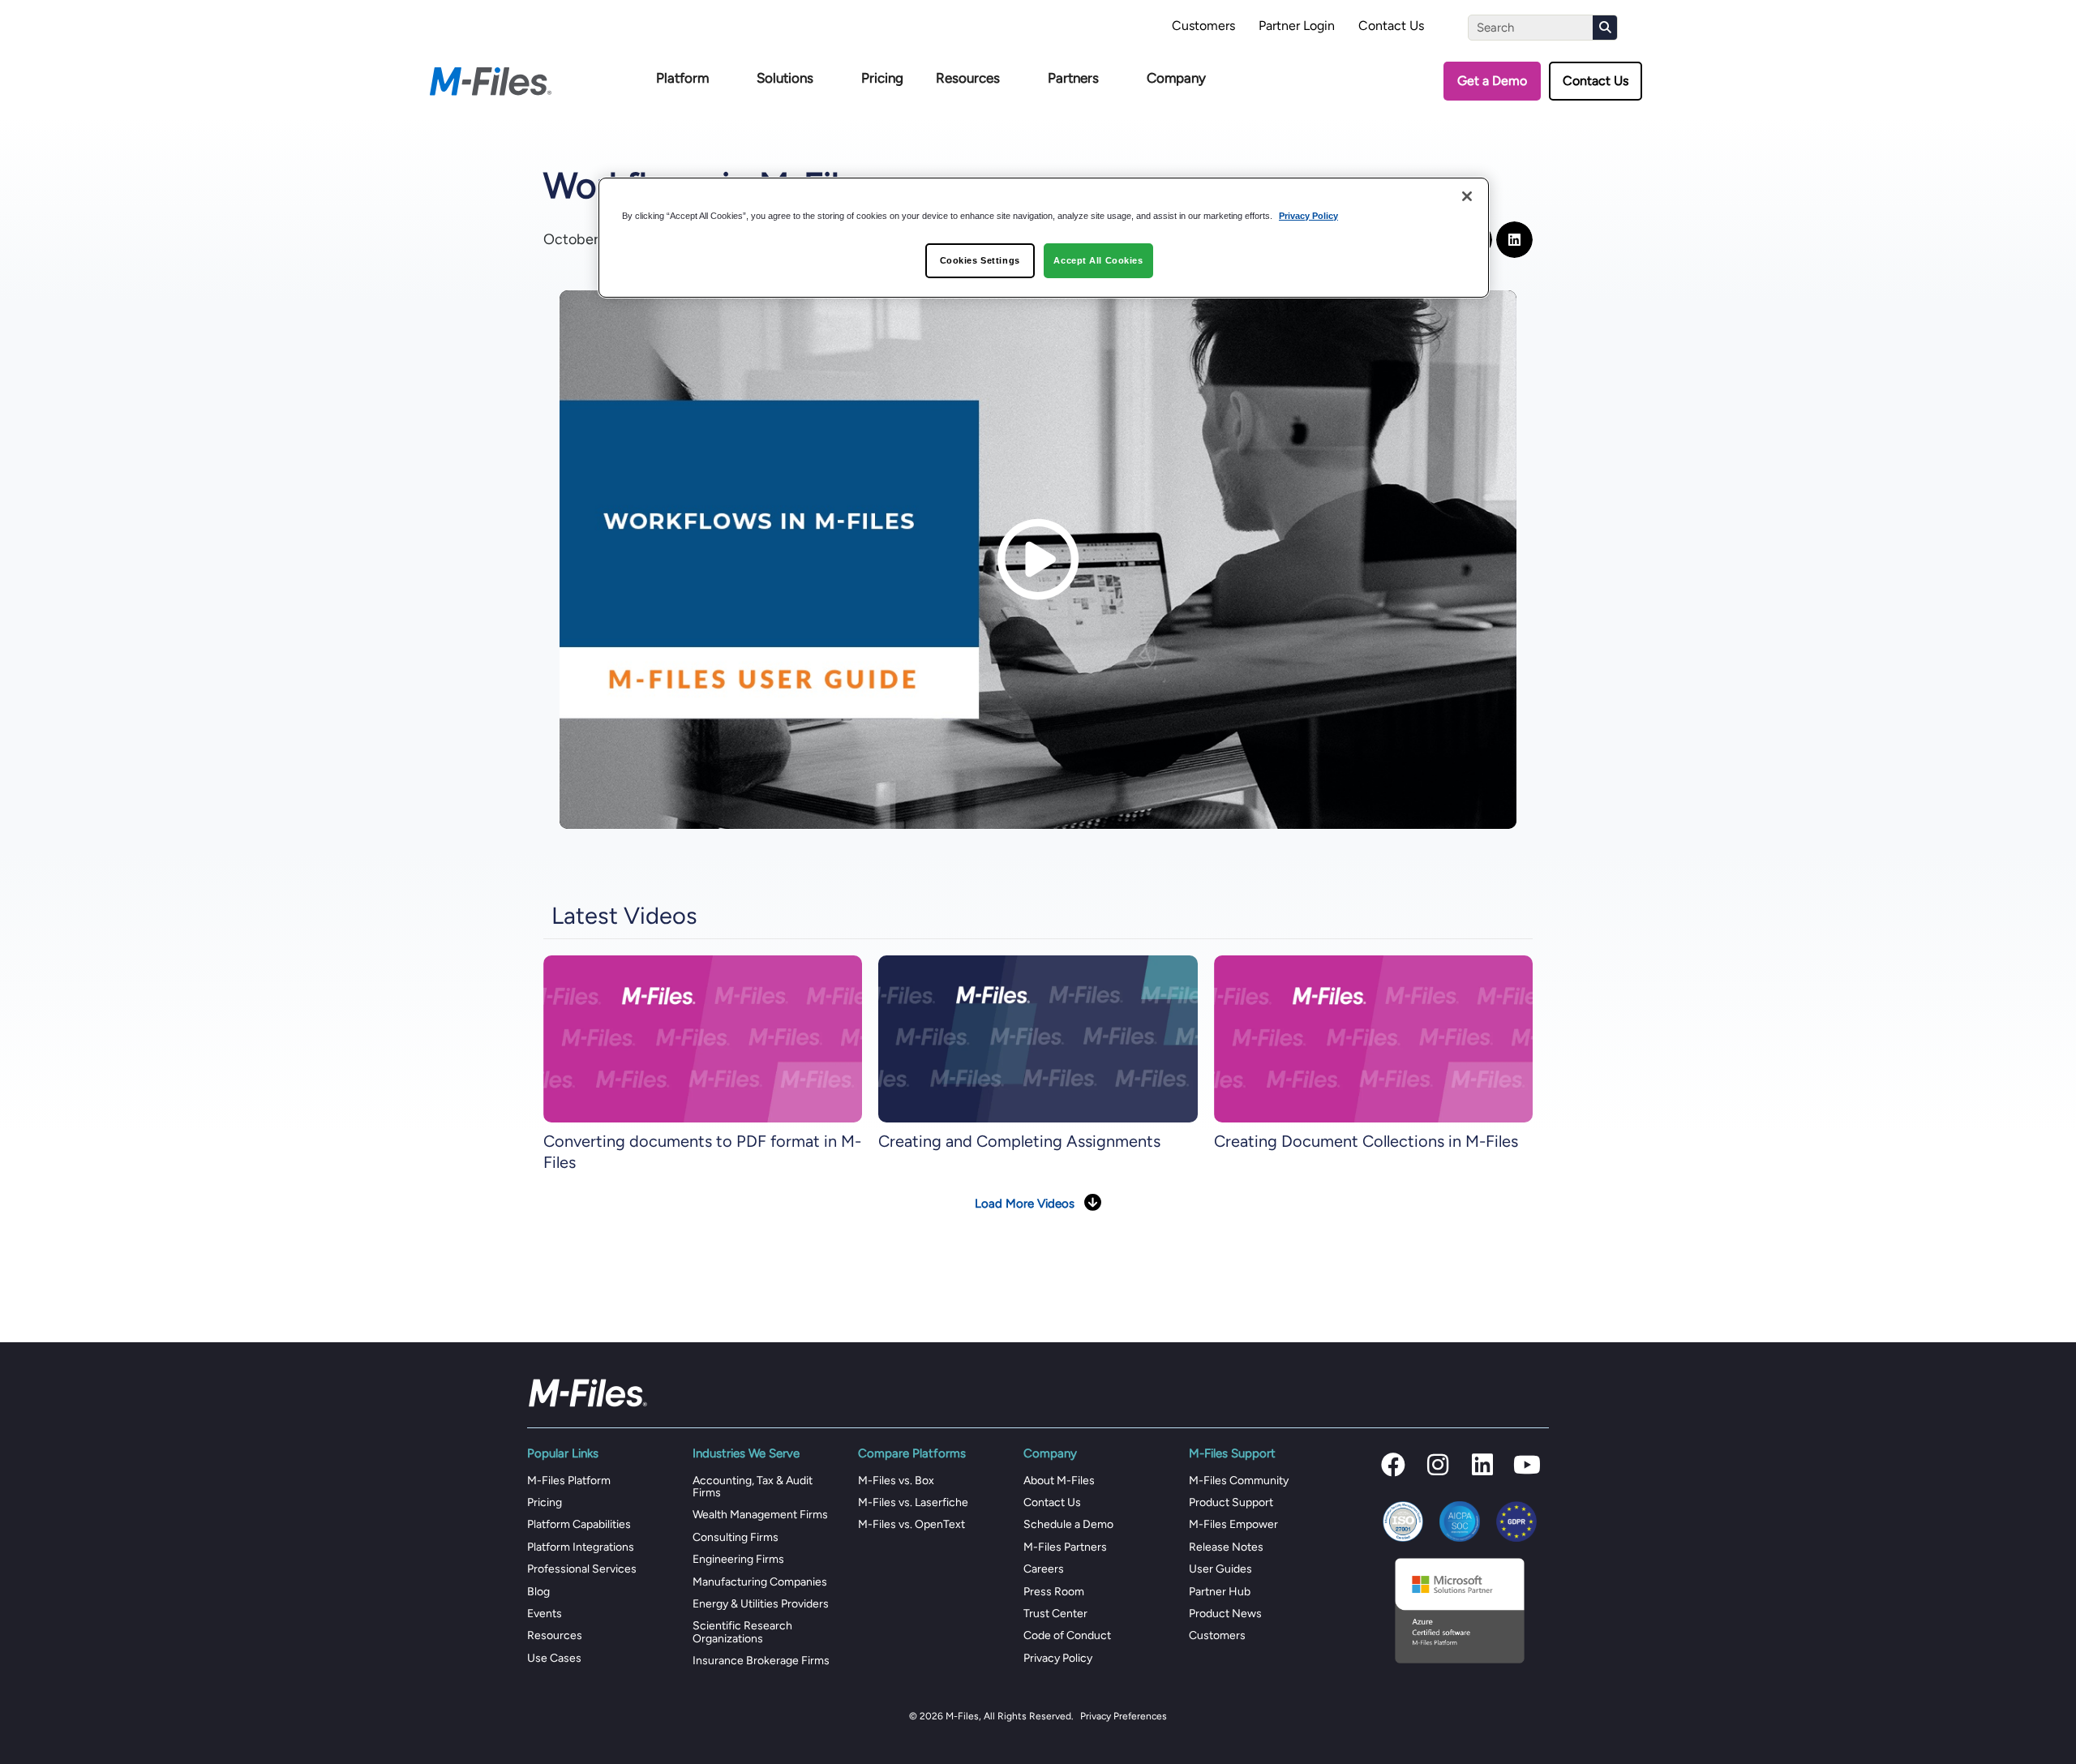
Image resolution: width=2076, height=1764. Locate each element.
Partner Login (1297, 26)
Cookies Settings (980, 260)
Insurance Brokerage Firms (761, 1661)
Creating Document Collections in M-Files (1366, 1141)
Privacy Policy (1058, 1658)
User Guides (1220, 1569)
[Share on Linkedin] (1514, 240)
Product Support (1231, 1502)
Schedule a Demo (1068, 1524)
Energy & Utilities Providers (761, 1604)
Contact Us (1391, 26)
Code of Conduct (1067, 1635)
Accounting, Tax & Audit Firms (753, 1487)
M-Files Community (1239, 1481)
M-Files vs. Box (896, 1481)
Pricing (882, 78)
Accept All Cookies (1098, 260)
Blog (538, 1592)
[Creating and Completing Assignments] (1038, 1038)
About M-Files (1059, 1481)
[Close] (1467, 196)
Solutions (785, 78)
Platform (682, 78)
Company (1176, 78)
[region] (1044, 238)
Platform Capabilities (579, 1524)
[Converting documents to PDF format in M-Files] (703, 1038)
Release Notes (1226, 1547)
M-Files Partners (1065, 1547)
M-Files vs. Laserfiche (913, 1502)
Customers (1203, 26)
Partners (1073, 78)
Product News (1225, 1614)
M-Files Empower (1233, 1524)
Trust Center (1055, 1614)
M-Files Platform (569, 1481)
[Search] (1605, 28)
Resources (968, 78)
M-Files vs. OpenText (911, 1524)
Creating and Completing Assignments (1019, 1141)
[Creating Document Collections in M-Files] (1373, 1038)
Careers (1044, 1569)
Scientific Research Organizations (742, 1632)
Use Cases (554, 1658)
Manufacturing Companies (760, 1582)
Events (545, 1614)
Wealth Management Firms (760, 1515)
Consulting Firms (736, 1537)
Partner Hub (1220, 1592)
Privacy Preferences (1124, 1716)
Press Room (1054, 1592)
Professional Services (582, 1569)
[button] (1393, 1465)
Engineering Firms (738, 1559)
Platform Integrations (581, 1547)
